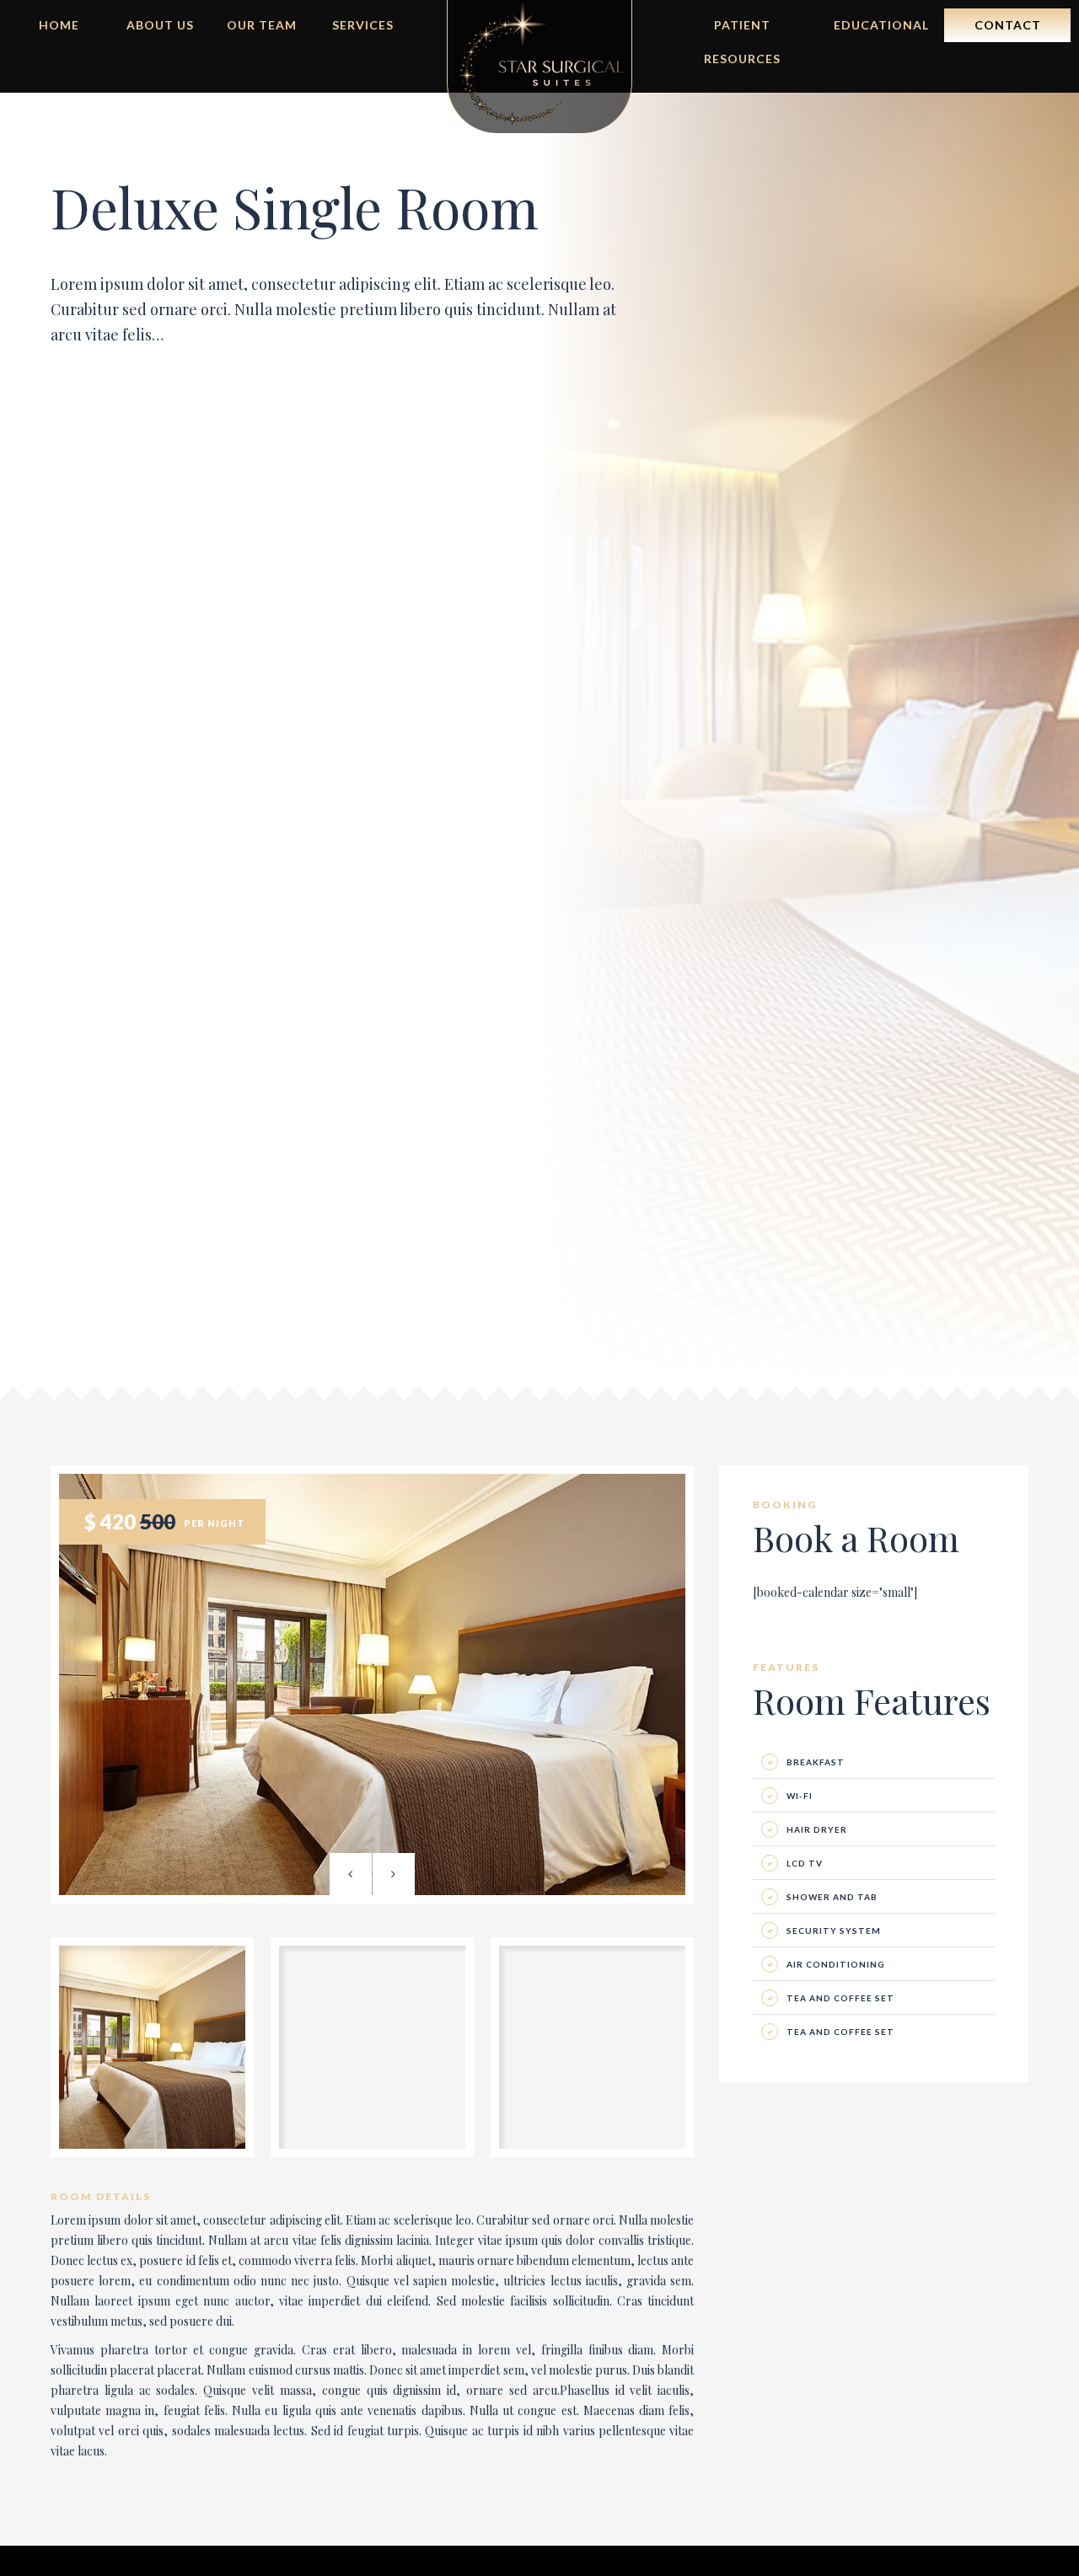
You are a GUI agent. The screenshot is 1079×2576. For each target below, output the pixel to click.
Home (59, 25)
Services (363, 25)
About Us (160, 25)
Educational (881, 25)
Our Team (262, 25)
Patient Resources (742, 30)
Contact (1008, 25)
